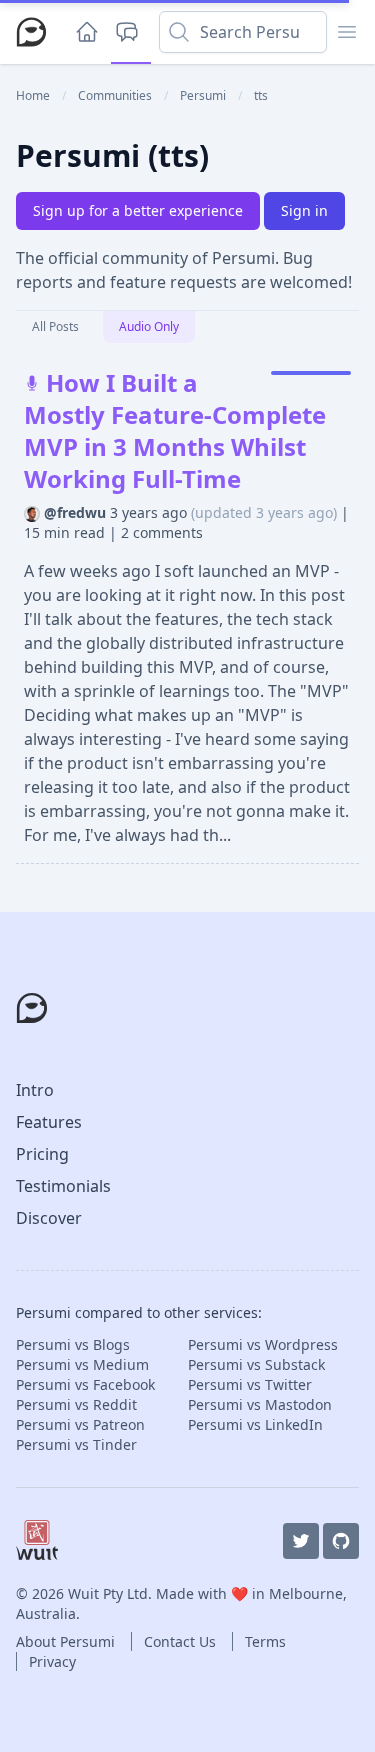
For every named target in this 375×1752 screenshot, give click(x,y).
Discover (49, 1218)
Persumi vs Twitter (250, 1384)
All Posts (55, 326)
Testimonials (63, 1186)
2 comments (162, 532)
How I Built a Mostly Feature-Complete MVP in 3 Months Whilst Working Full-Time (175, 430)
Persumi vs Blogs (73, 1344)
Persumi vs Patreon (80, 1424)
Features (49, 1122)
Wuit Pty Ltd (108, 1593)
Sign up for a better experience (138, 210)
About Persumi (67, 1641)
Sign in (304, 210)
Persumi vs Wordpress (263, 1344)
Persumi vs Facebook (85, 1384)
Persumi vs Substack (256, 1364)
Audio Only (149, 326)
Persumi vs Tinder (76, 1444)
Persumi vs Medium (82, 1364)
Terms (265, 1641)
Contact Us (182, 1641)
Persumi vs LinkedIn (255, 1424)
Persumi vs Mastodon (260, 1404)
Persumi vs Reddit (76, 1404)
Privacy (52, 1661)
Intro (35, 1090)
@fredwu (77, 512)
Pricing (42, 1154)
